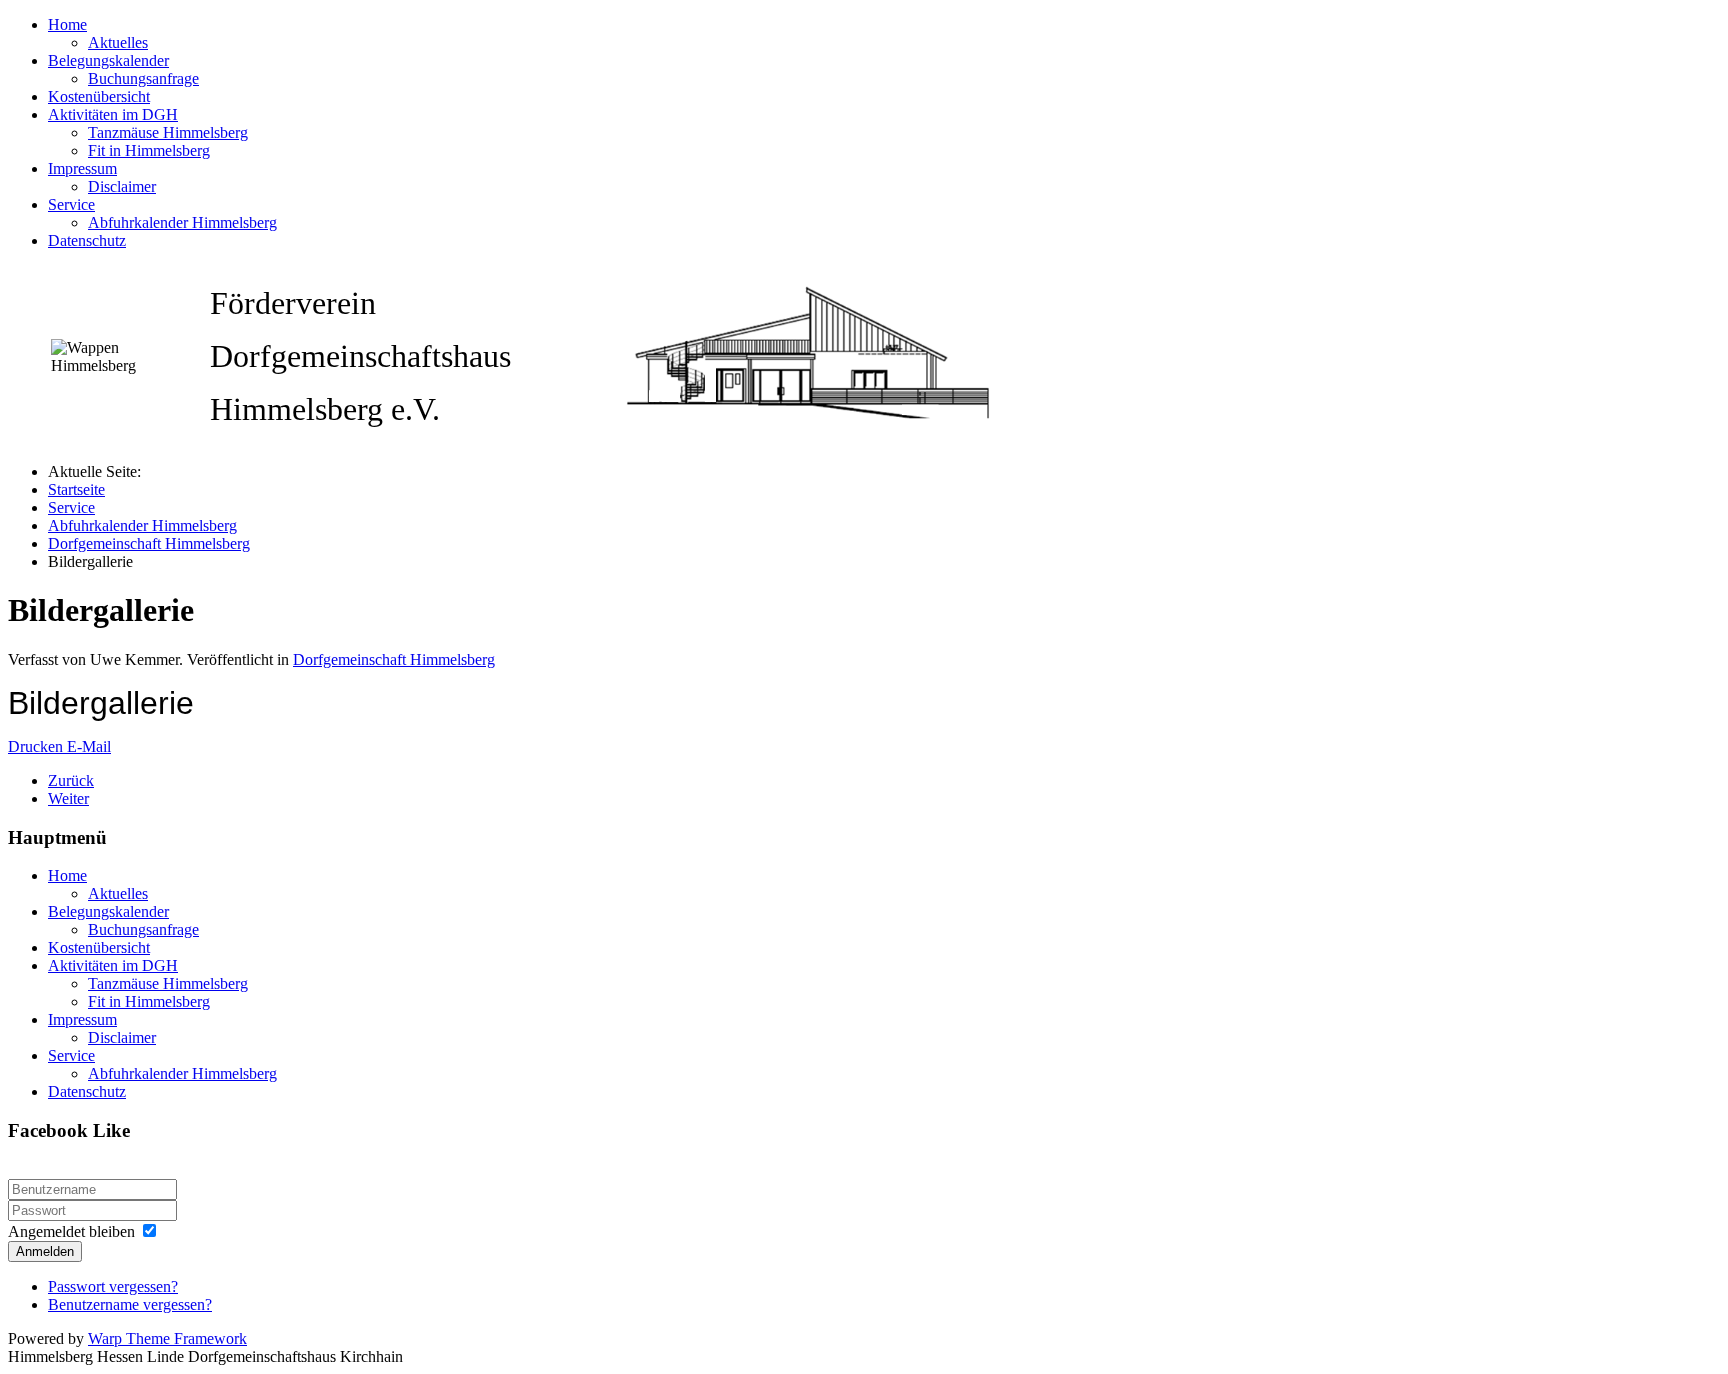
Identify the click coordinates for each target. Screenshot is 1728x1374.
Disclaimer (122, 186)
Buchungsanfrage (143, 78)
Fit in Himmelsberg (149, 150)
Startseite (76, 489)
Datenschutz (87, 240)
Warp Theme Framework (167, 1338)
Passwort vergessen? (113, 1286)
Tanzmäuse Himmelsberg (168, 132)
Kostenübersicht (99, 96)
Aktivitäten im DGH (113, 114)
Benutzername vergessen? (130, 1304)
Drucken (37, 746)
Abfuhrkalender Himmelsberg (182, 222)
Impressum (82, 168)
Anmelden (45, 1251)
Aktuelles (118, 42)
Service (71, 204)
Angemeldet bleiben (71, 1231)
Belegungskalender (108, 60)
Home (67, 24)
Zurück (71, 780)
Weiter (68, 798)
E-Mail (89, 746)
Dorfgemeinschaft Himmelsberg (149, 543)
